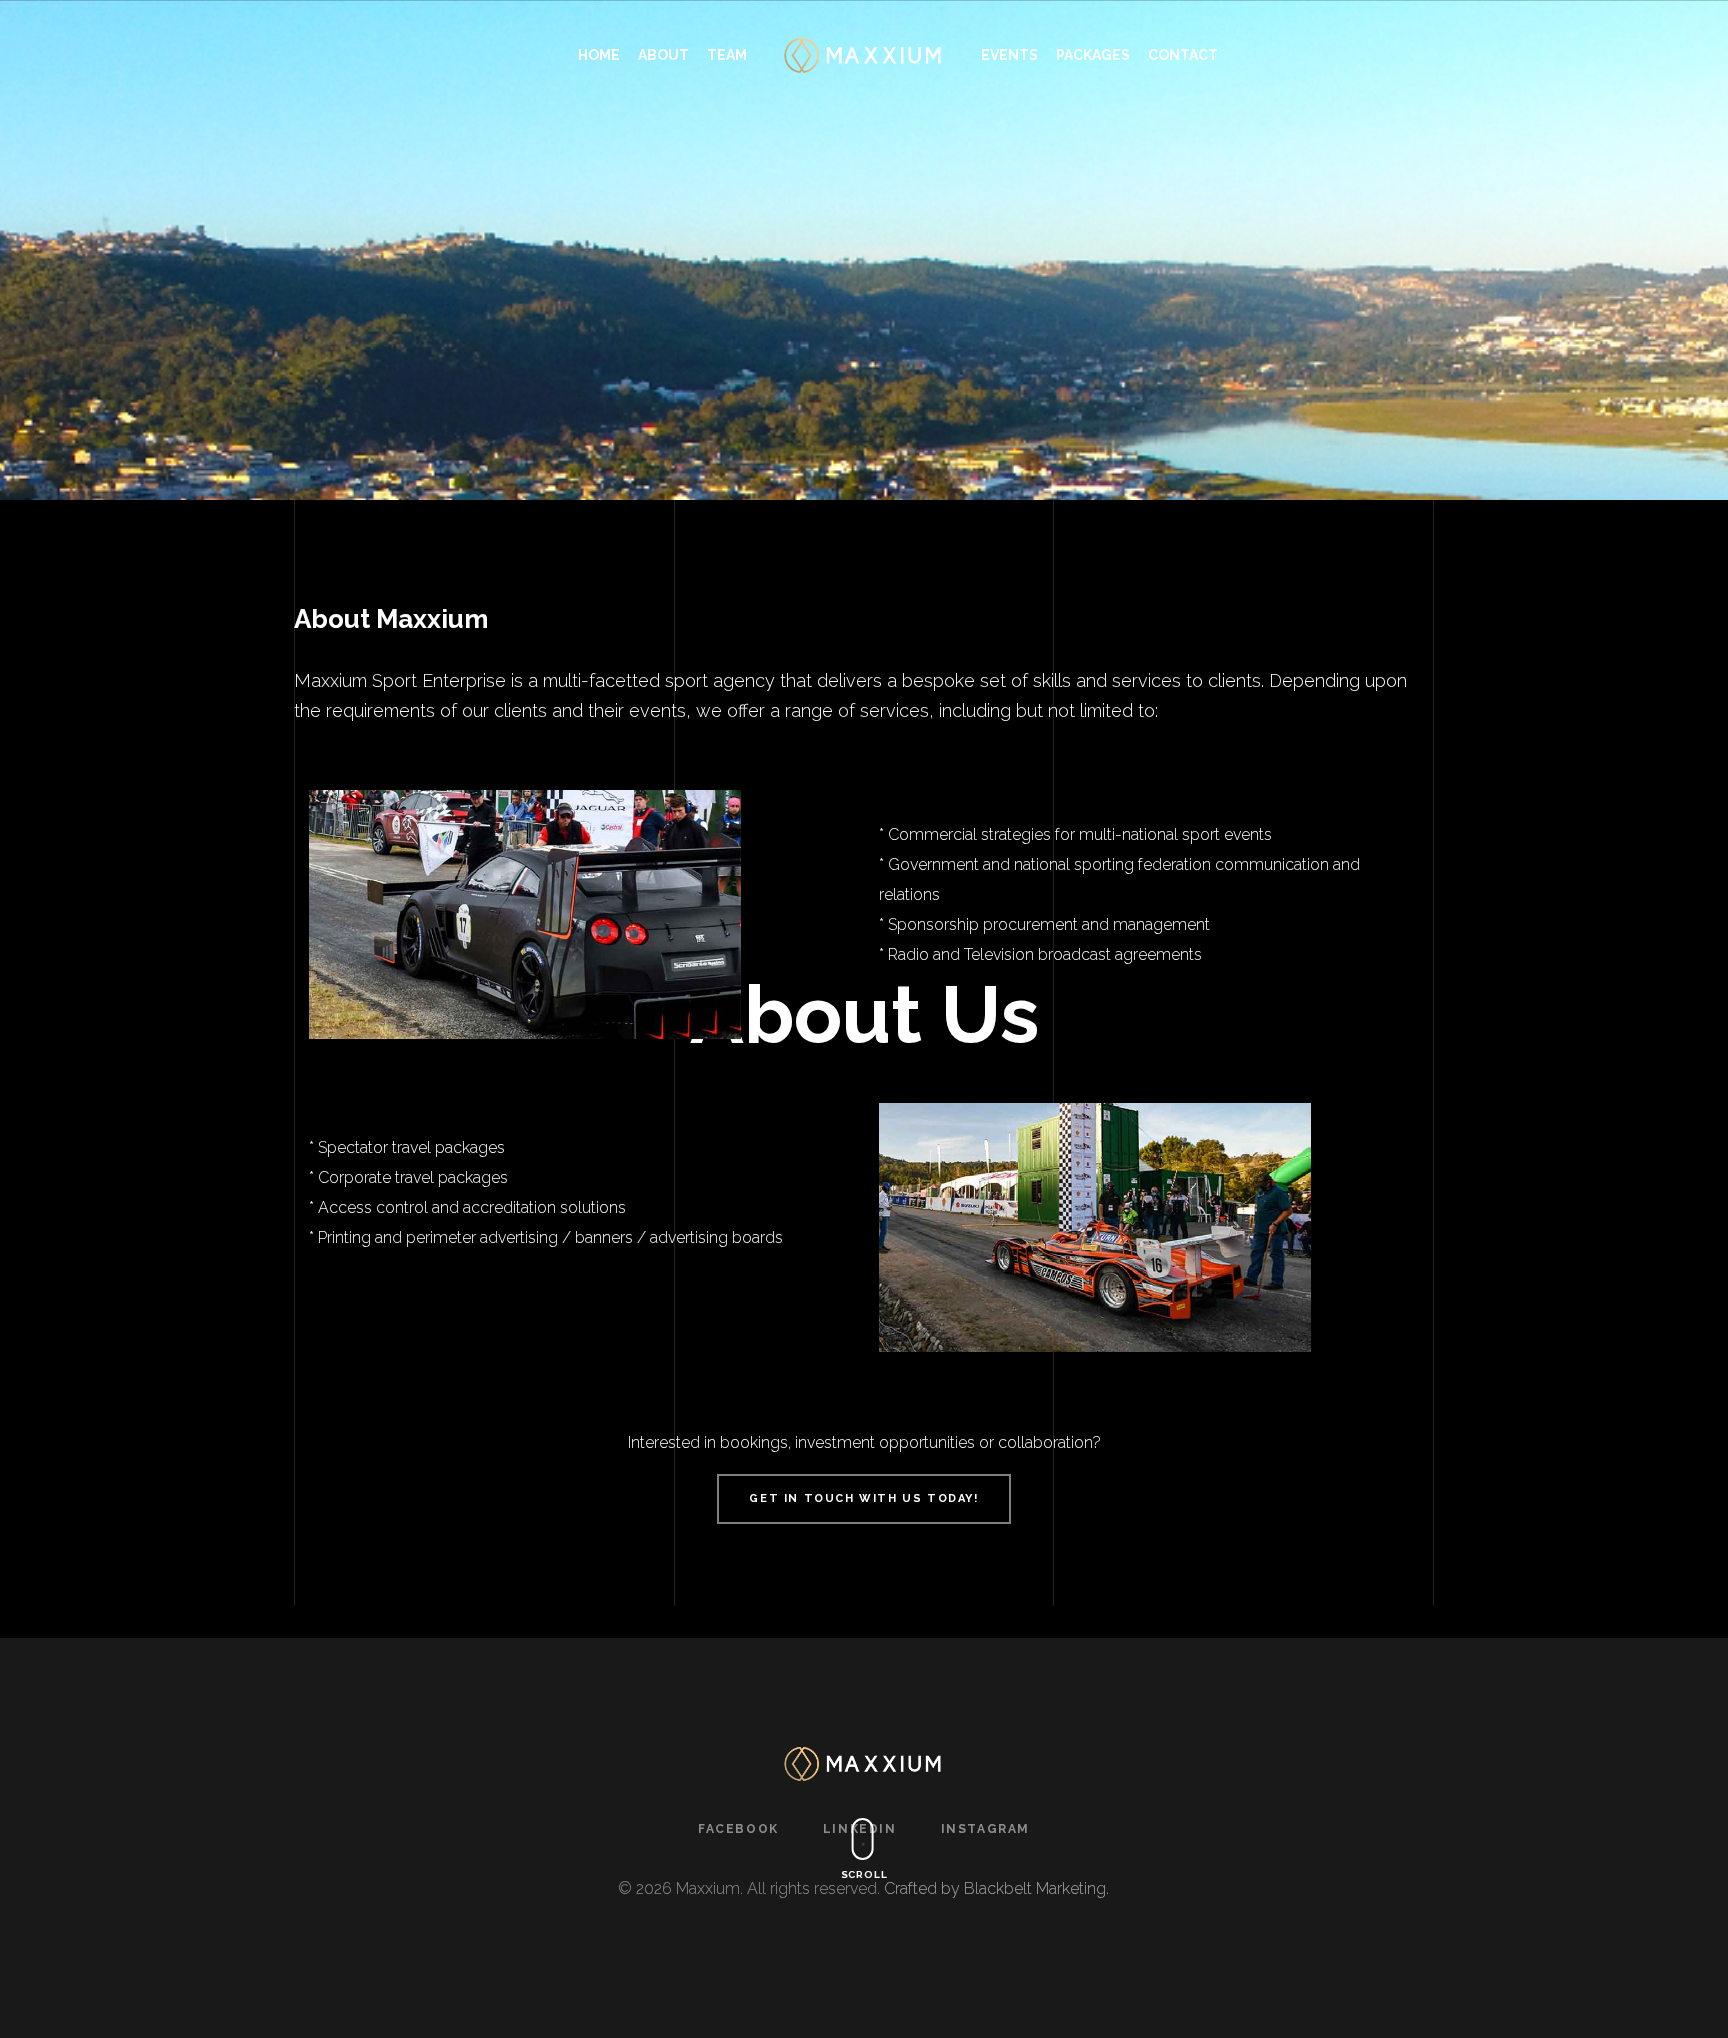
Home (599, 55)
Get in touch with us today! (863, 1498)
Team (727, 55)
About (663, 55)
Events (1009, 55)
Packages (1093, 55)
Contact (1183, 55)
